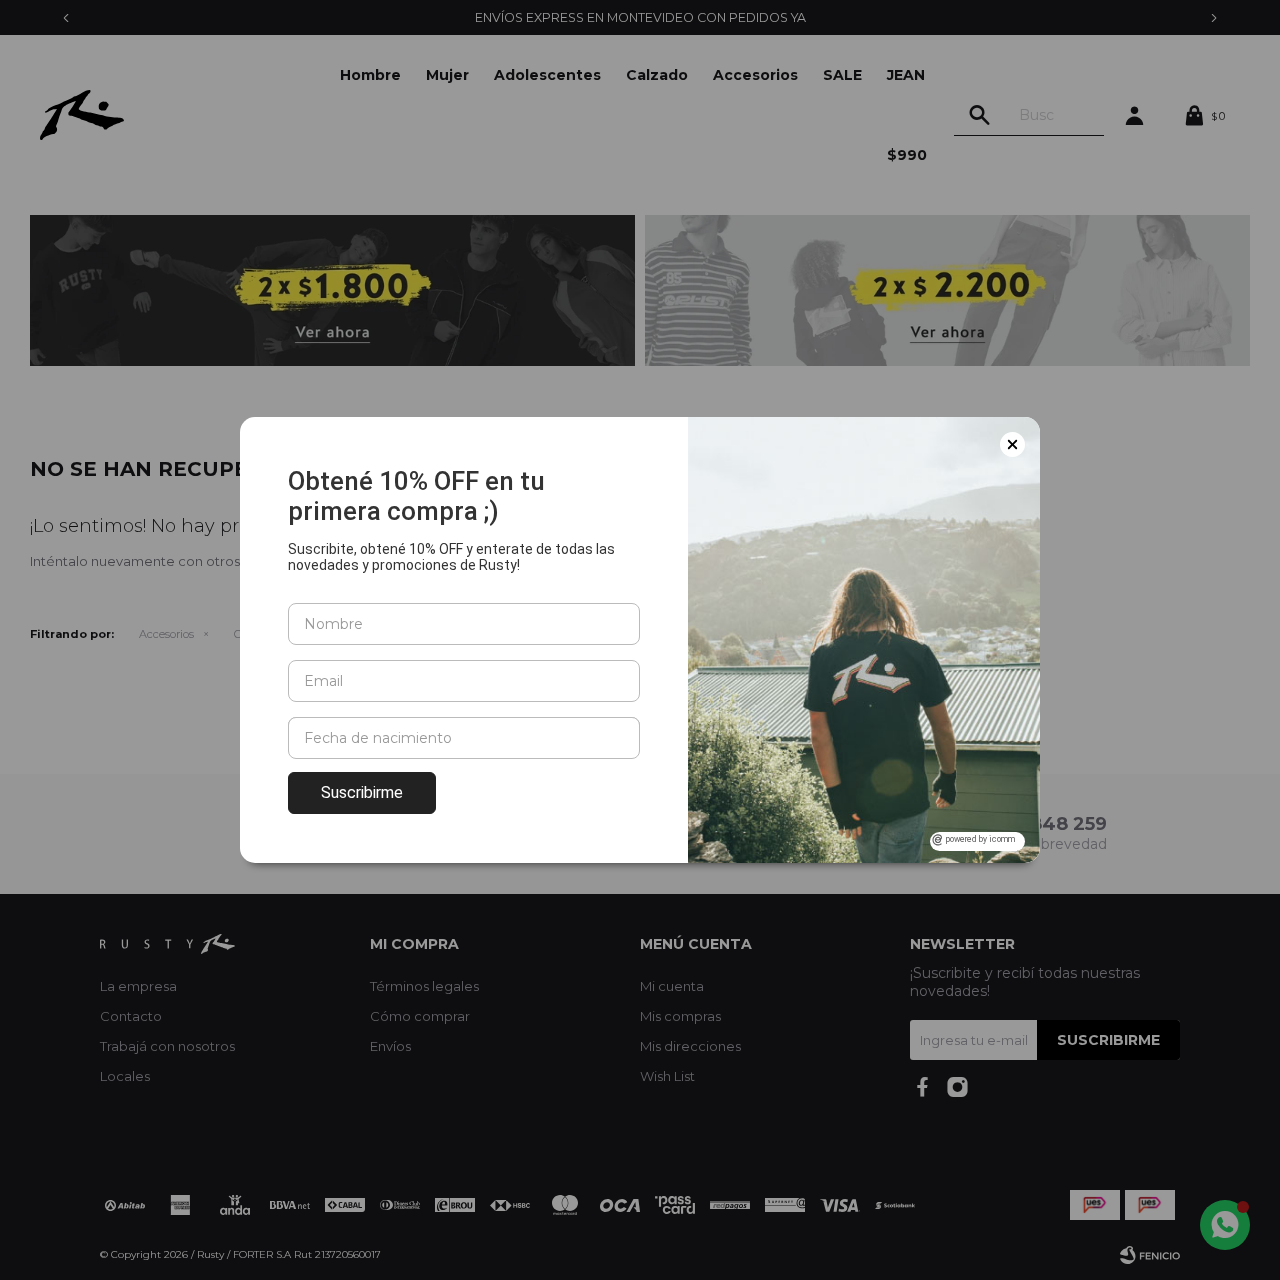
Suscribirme (362, 792)
